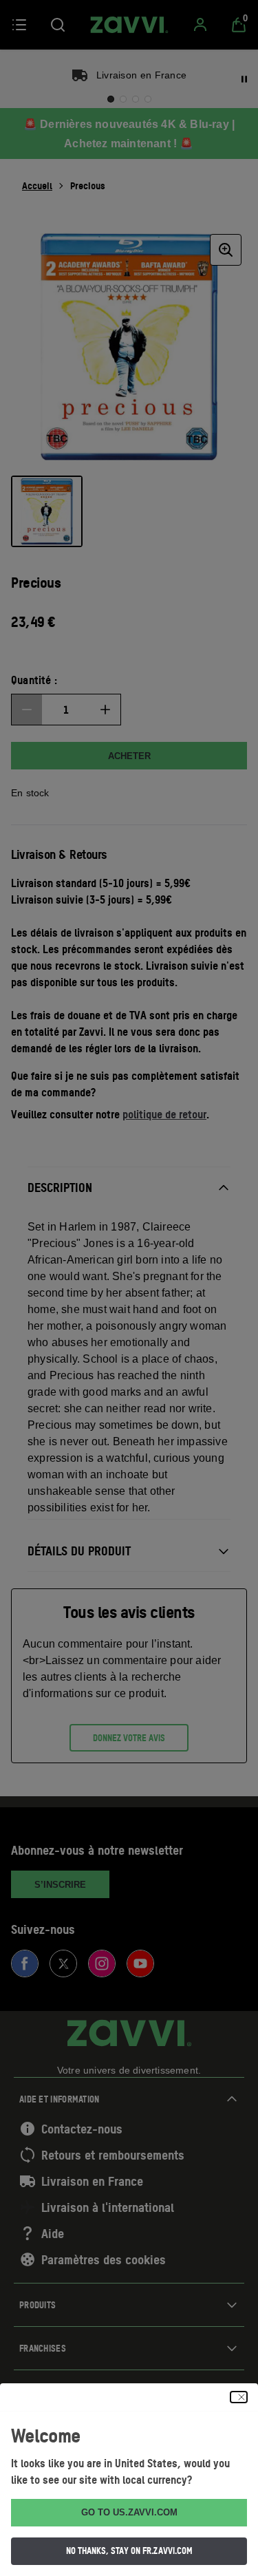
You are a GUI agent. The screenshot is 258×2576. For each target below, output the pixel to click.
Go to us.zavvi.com (129, 2512)
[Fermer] (239, 2397)
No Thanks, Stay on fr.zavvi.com (129, 2551)
